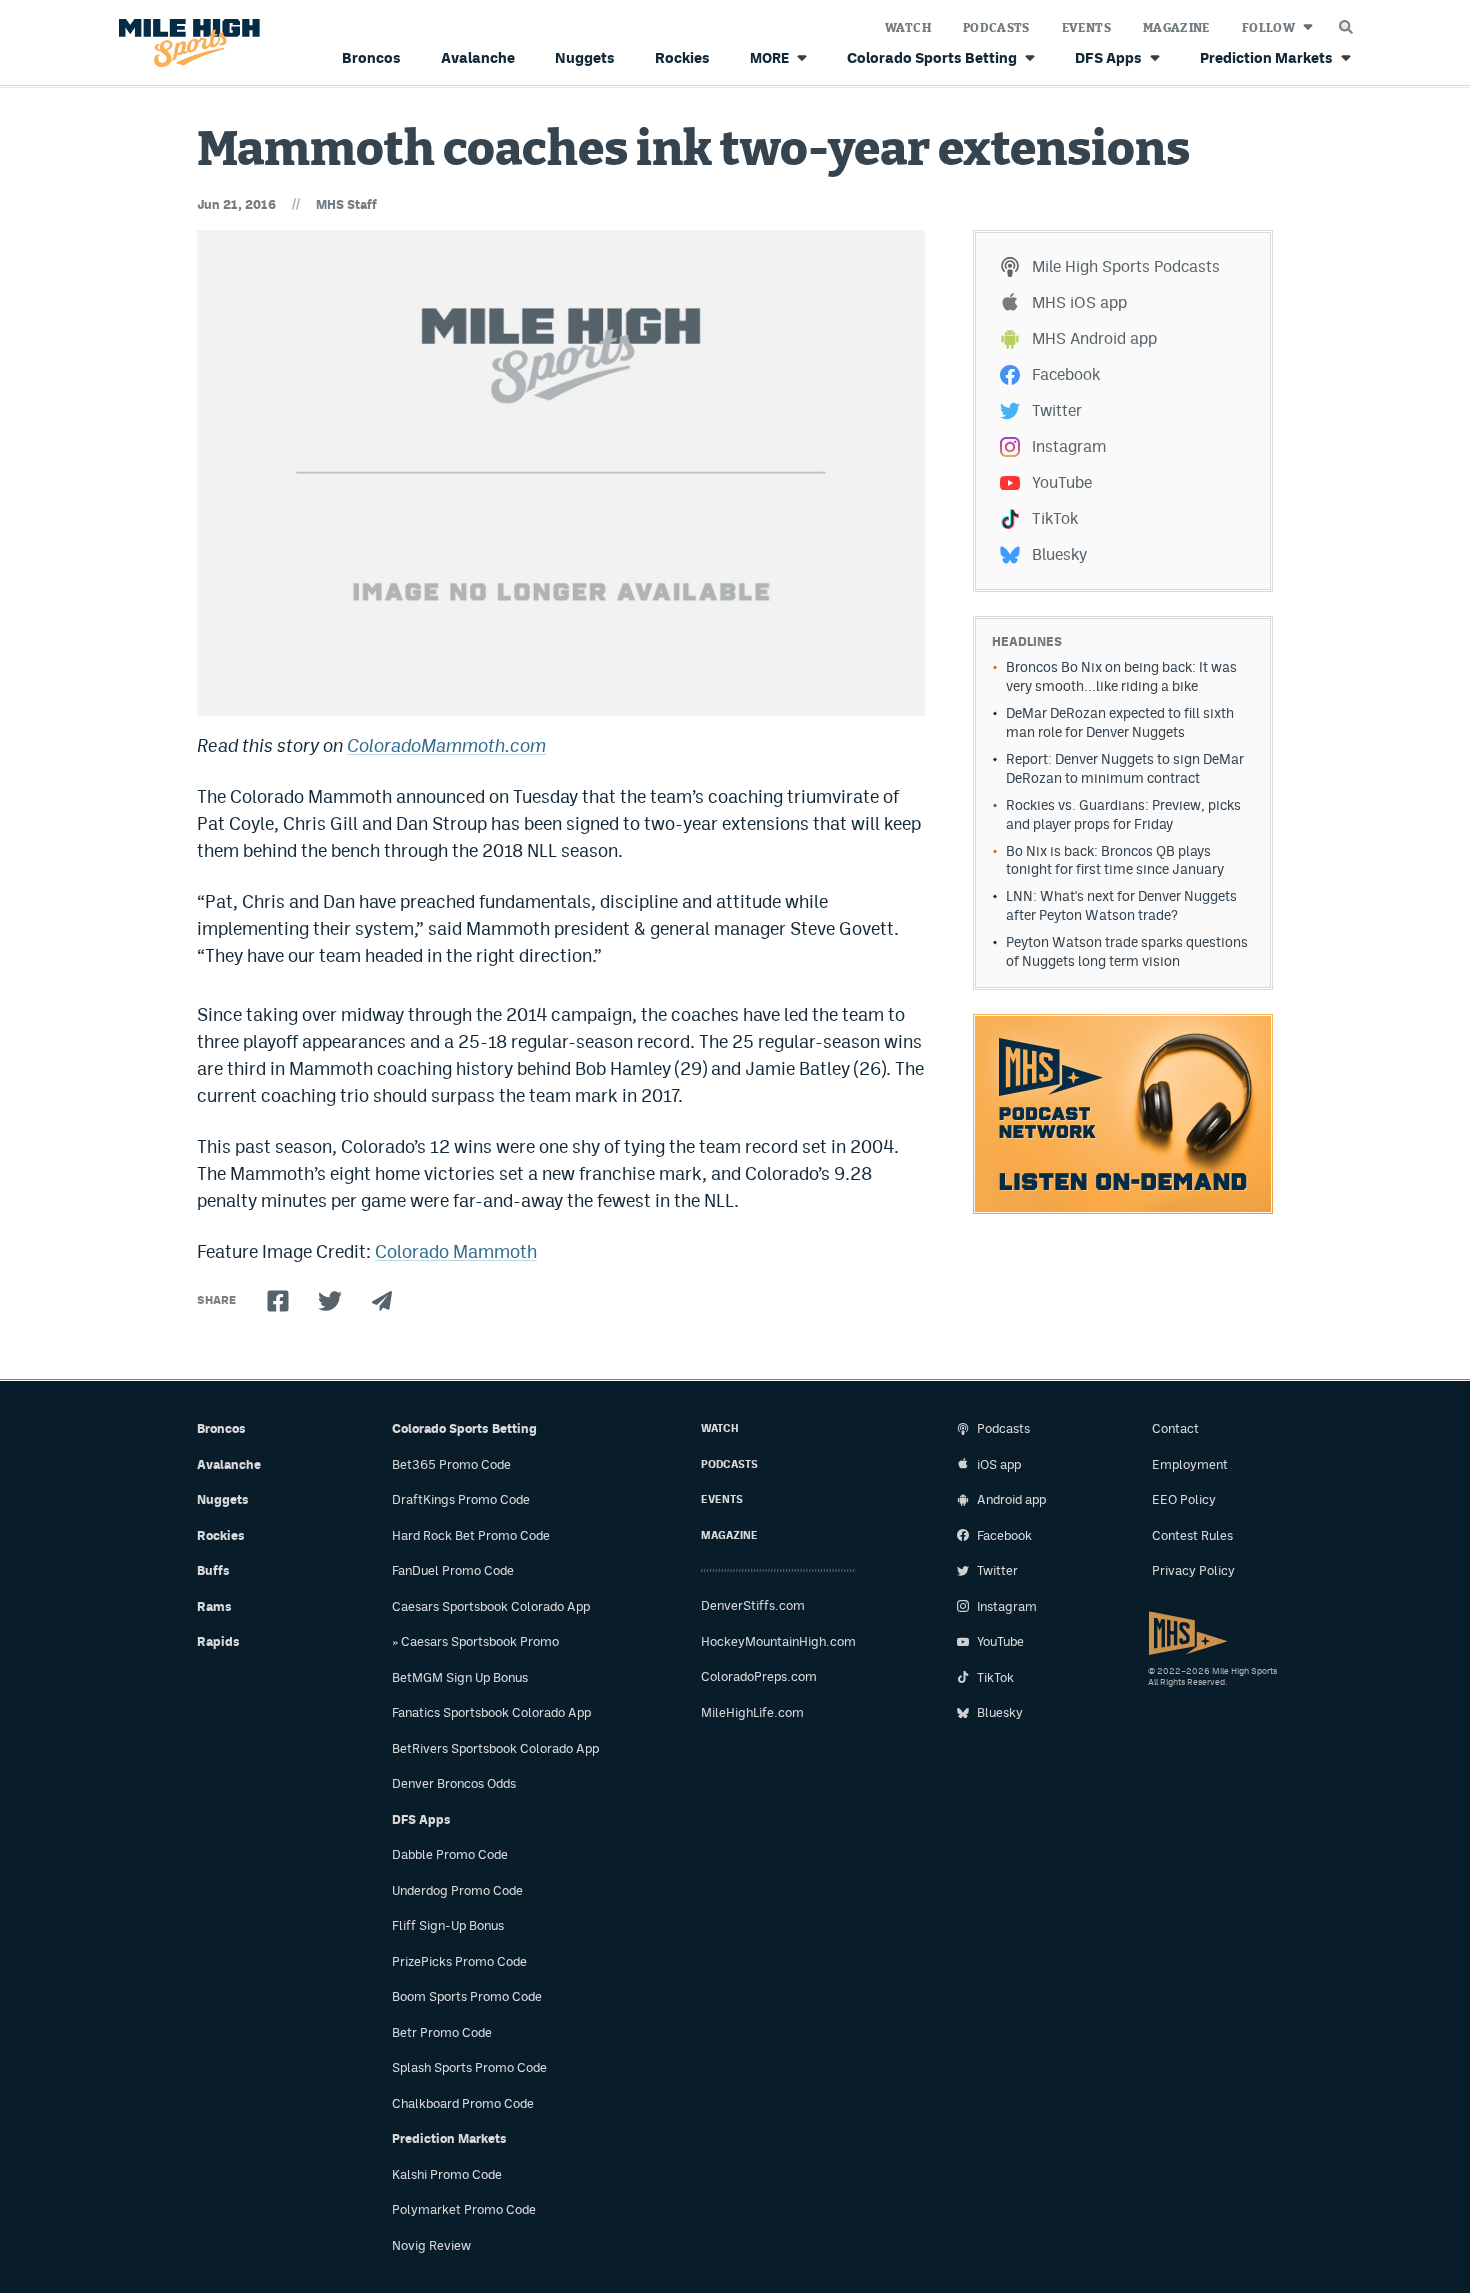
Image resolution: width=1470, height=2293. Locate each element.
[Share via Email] (382, 1301)
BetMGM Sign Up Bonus (460, 1677)
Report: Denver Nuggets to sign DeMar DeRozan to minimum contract (1125, 768)
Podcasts (996, 28)
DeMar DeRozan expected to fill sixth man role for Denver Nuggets (1120, 722)
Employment (1190, 1464)
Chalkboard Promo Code (463, 2103)
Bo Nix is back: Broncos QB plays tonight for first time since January (1115, 860)
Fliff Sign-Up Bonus (448, 1925)
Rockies (682, 57)
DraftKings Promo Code (461, 1499)
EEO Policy (1184, 1499)
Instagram (1069, 446)
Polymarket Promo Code (464, 2209)
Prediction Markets (1266, 57)
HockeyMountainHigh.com (778, 1641)
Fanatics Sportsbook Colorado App (491, 1712)
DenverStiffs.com (753, 1605)
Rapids (218, 1641)
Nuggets (585, 57)
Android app (1011, 1499)
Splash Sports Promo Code (469, 2067)
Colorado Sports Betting (932, 57)
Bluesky (1059, 554)
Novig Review (431, 2245)
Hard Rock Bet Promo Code (471, 1535)
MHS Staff (346, 204)
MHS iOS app (1079, 302)
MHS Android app (1094, 338)
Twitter (1057, 410)
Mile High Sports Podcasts (1126, 266)
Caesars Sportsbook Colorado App (491, 1606)
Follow (1268, 28)
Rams (214, 1606)
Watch (908, 28)
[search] (1346, 22)
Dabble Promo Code (450, 1854)
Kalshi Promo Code (447, 2174)
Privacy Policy (1193, 1570)
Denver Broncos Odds (454, 1783)
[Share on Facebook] (278, 1301)
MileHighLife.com (752, 1712)
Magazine (1176, 28)
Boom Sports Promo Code (467, 1996)
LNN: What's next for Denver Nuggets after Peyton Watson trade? (1121, 905)
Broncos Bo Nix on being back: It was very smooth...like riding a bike (1121, 676)
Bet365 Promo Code (451, 1464)
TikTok (1055, 518)
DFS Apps (1108, 57)
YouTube (1062, 482)
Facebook (1066, 374)
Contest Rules (1192, 1535)
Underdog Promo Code (457, 1890)
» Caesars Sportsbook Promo (475, 1641)
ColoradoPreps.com (759, 1676)
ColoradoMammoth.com (446, 745)
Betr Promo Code (442, 2032)
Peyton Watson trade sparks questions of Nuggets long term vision (1127, 951)
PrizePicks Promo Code (459, 1961)
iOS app (999, 1464)
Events (1086, 28)
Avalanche (478, 57)
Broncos (371, 57)
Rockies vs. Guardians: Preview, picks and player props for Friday (1123, 814)
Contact (1175, 1428)
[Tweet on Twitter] (330, 1301)
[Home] (185, 43)
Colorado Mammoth (456, 1251)
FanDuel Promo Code (453, 1570)
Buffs (213, 1570)
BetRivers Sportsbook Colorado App (495, 1748)
